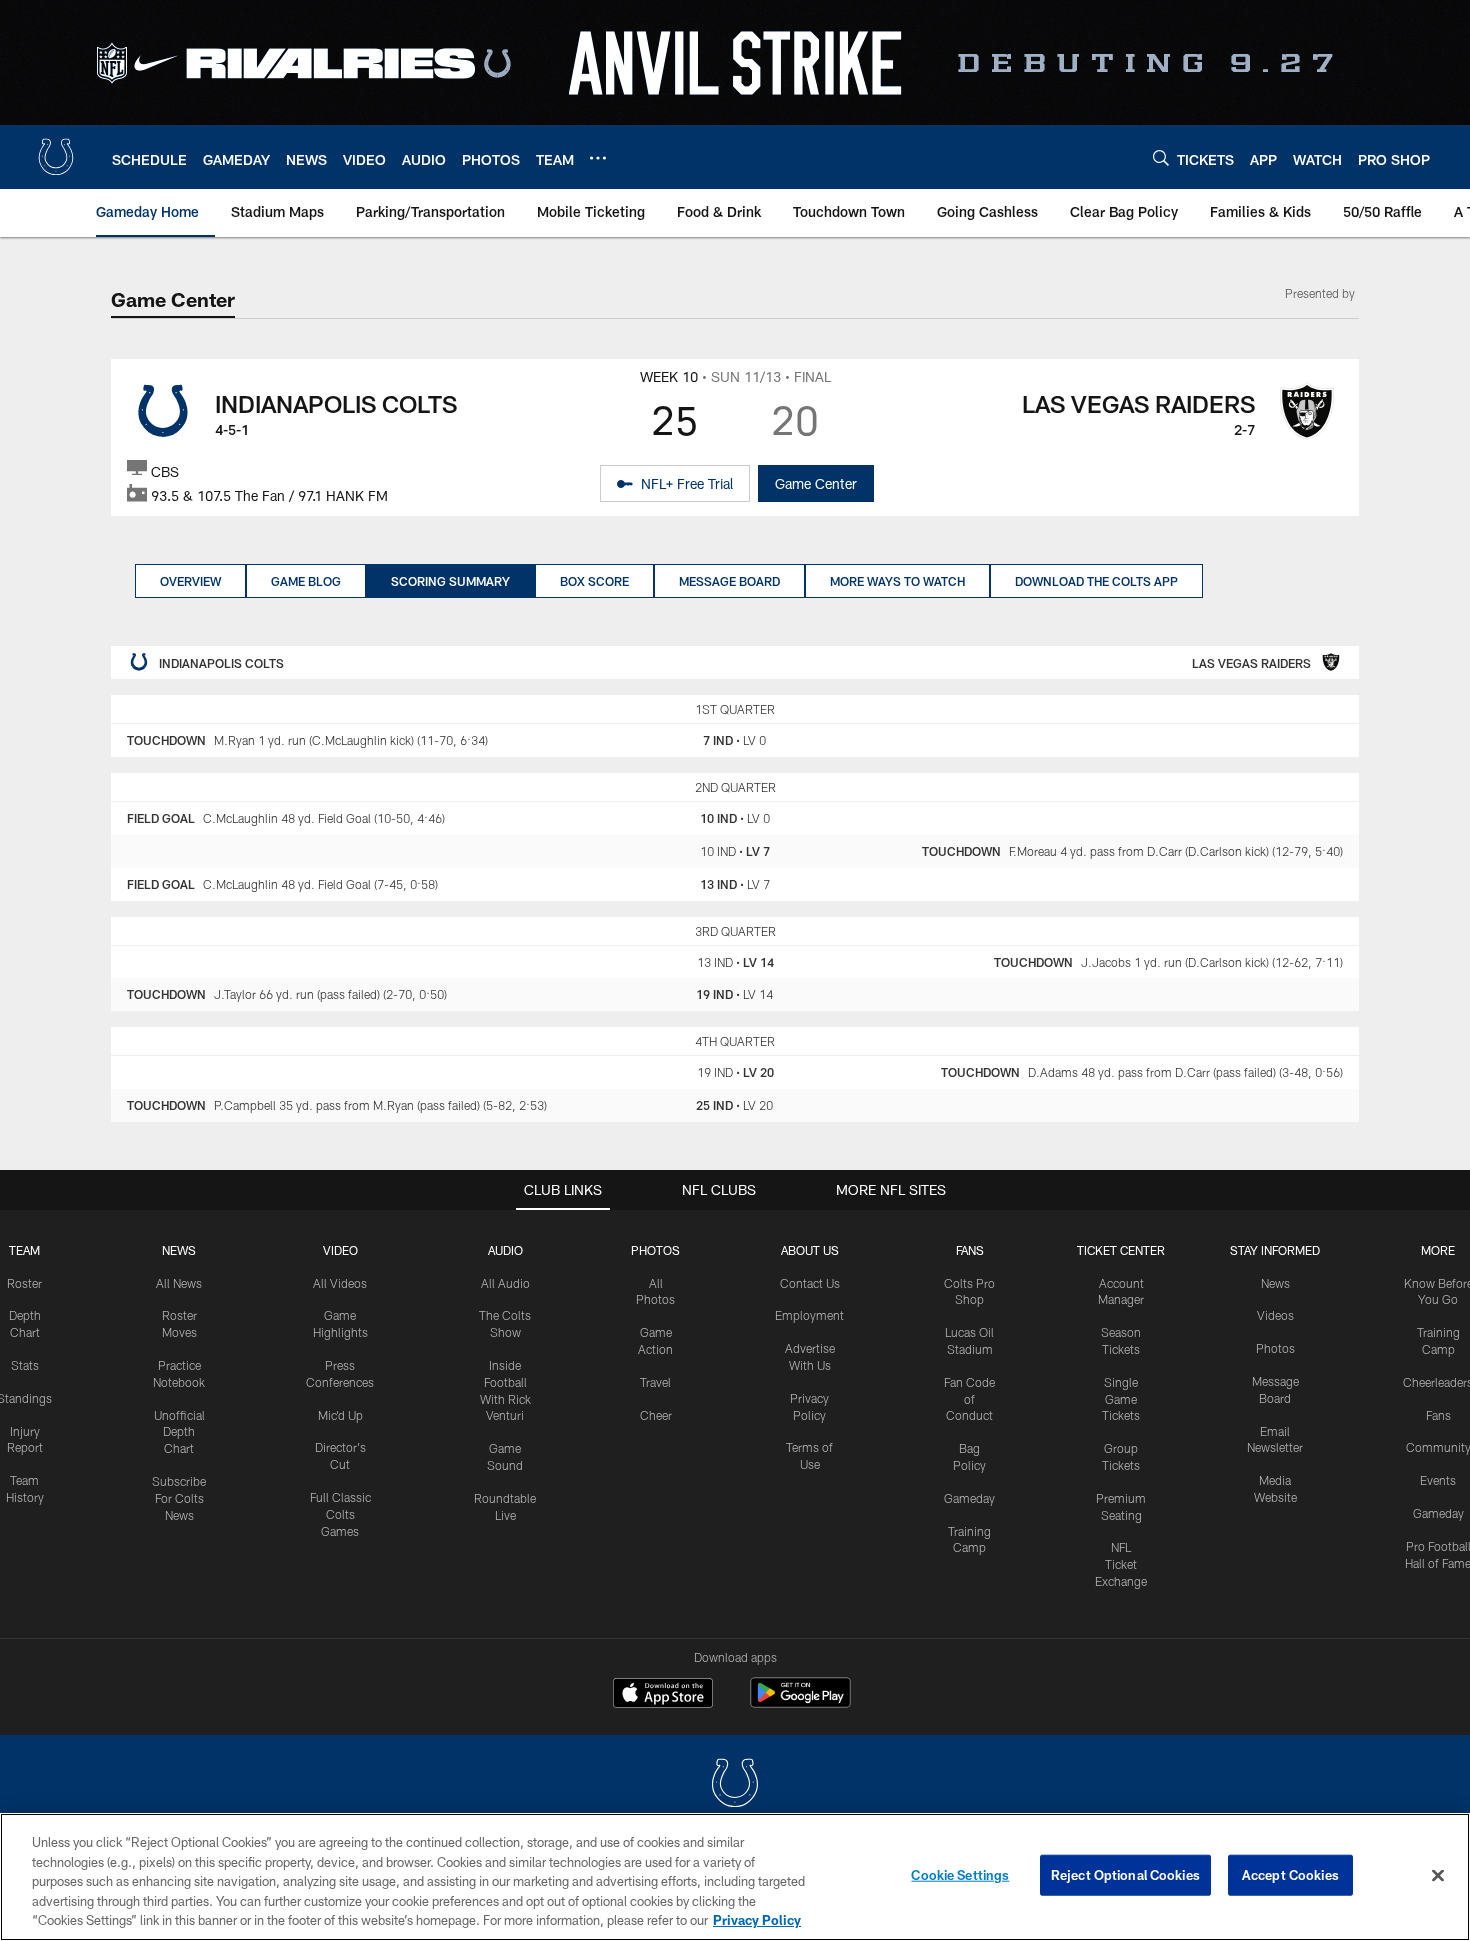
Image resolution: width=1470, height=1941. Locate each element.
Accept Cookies (1290, 1875)
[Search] (1161, 157)
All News (179, 1283)
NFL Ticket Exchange (1121, 1564)
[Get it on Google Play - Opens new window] (800, 1702)
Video (340, 1250)
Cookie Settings (960, 1875)
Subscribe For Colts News (179, 1498)
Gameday (969, 1498)
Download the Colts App (1096, 581)
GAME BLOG (306, 581)
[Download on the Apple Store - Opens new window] (663, 1695)
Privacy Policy (757, 1920)
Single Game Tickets (1121, 1399)
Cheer (656, 1415)
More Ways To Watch (897, 581)
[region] (735, 1877)
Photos (655, 1250)
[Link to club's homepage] (56, 157)
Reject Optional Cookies (1125, 1875)
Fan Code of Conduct (969, 1399)
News (179, 1250)
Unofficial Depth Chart (179, 1432)
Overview (190, 581)
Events (1438, 1480)
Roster (24, 1283)
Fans (1438, 1415)
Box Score (594, 581)
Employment (809, 1315)
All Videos (340, 1283)
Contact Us (810, 1283)
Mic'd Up (340, 1415)
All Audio (505, 1283)
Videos (1275, 1315)
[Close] (1438, 1876)
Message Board (729, 581)
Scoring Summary (450, 581)
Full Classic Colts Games (340, 1514)
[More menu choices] (598, 158)
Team (24, 1250)
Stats (25, 1365)
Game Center (816, 483)
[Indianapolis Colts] (735, 1785)
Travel (655, 1382)
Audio (505, 1250)
